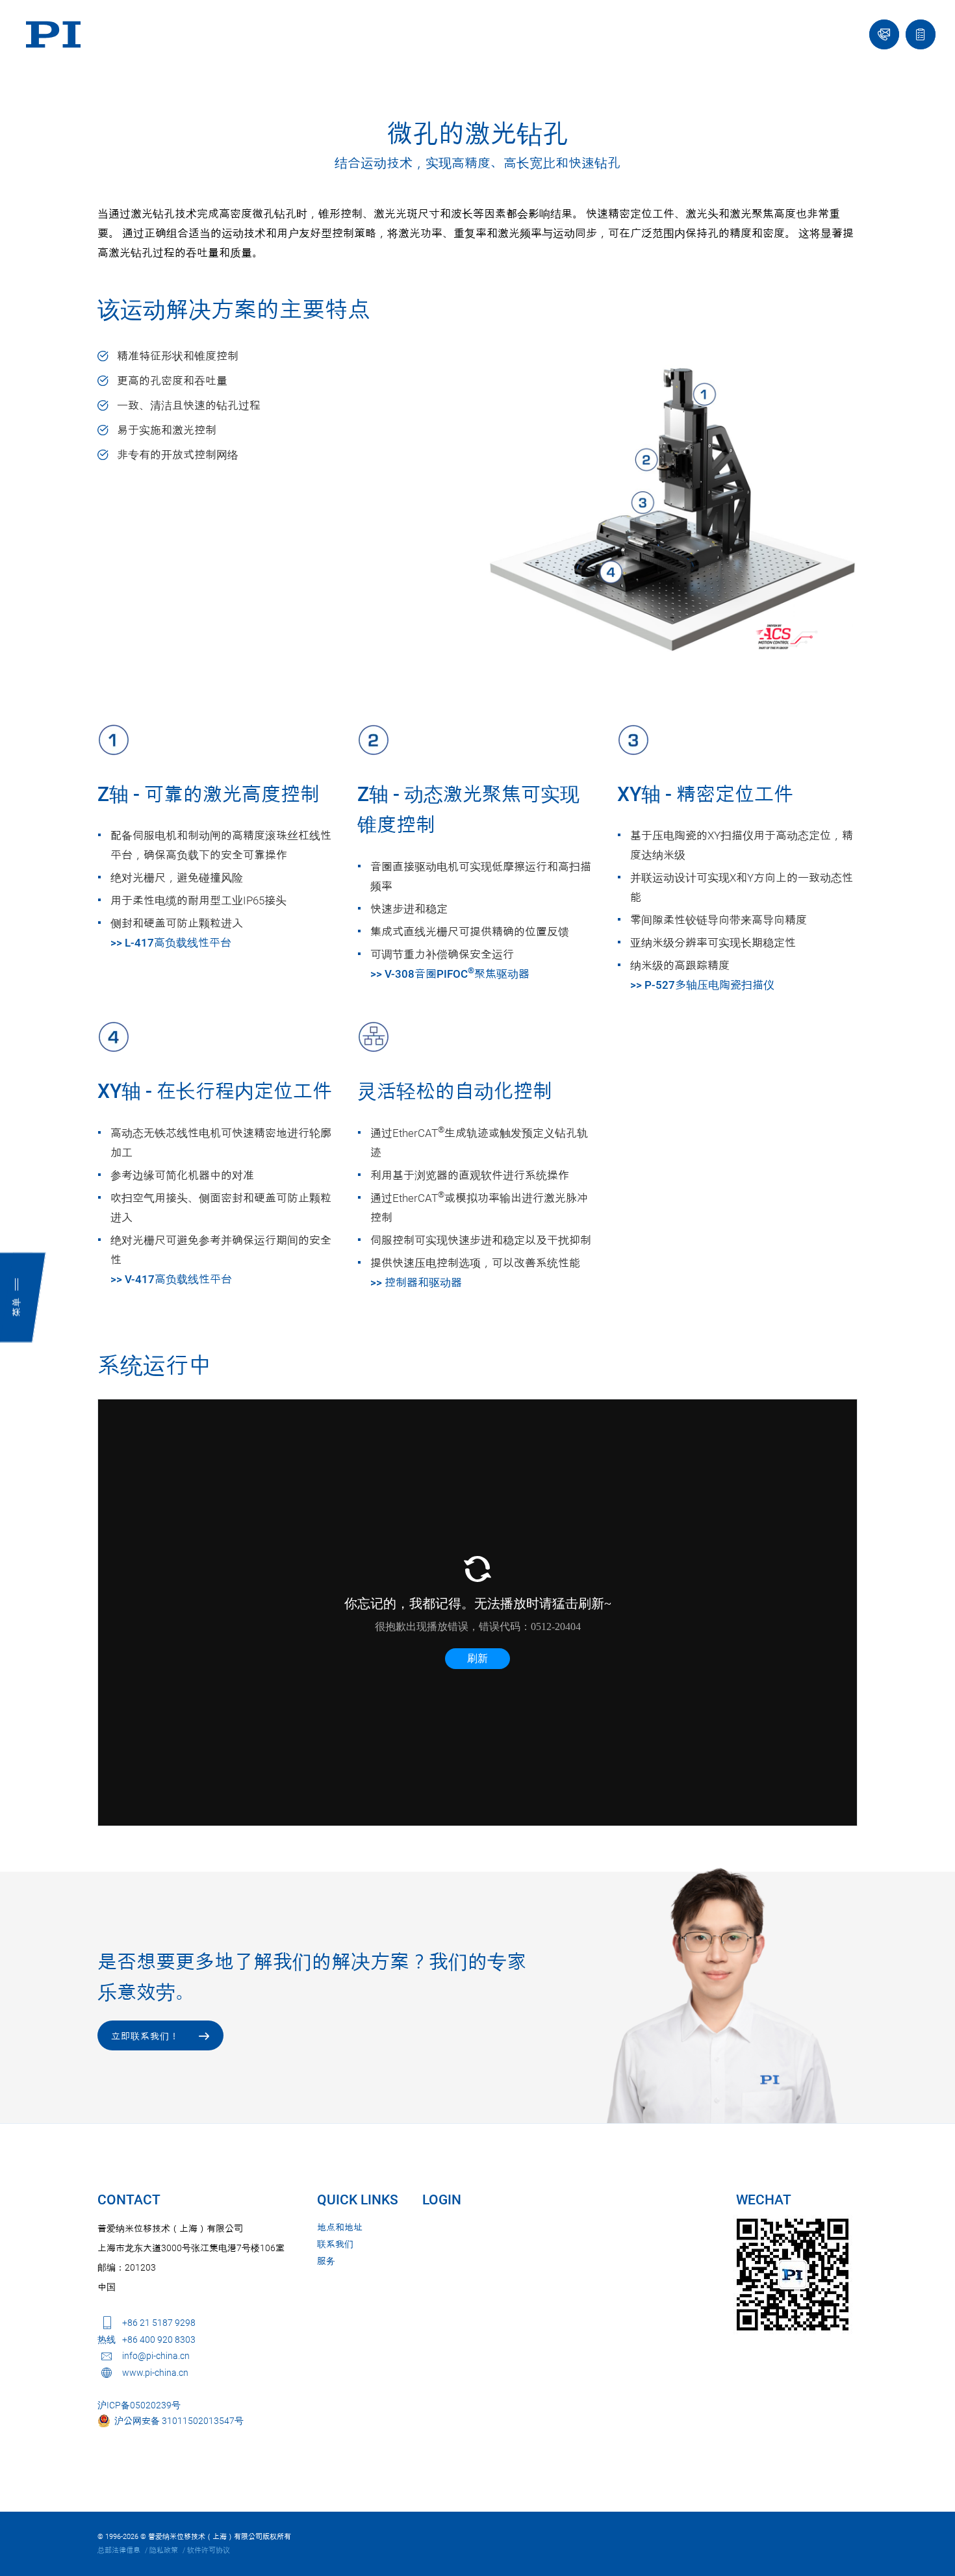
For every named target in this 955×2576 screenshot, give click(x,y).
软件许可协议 (209, 2550)
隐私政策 (164, 2550)
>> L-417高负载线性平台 (171, 943)
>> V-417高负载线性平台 (171, 1279)
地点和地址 (340, 2227)
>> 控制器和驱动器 (416, 1282)
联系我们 (335, 2244)
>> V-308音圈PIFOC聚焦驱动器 (450, 974)
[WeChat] (793, 2275)
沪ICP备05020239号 (139, 2405)
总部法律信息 (119, 2550)
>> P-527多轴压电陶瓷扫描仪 (702, 985)
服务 (326, 2261)
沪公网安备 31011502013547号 (177, 2421)
